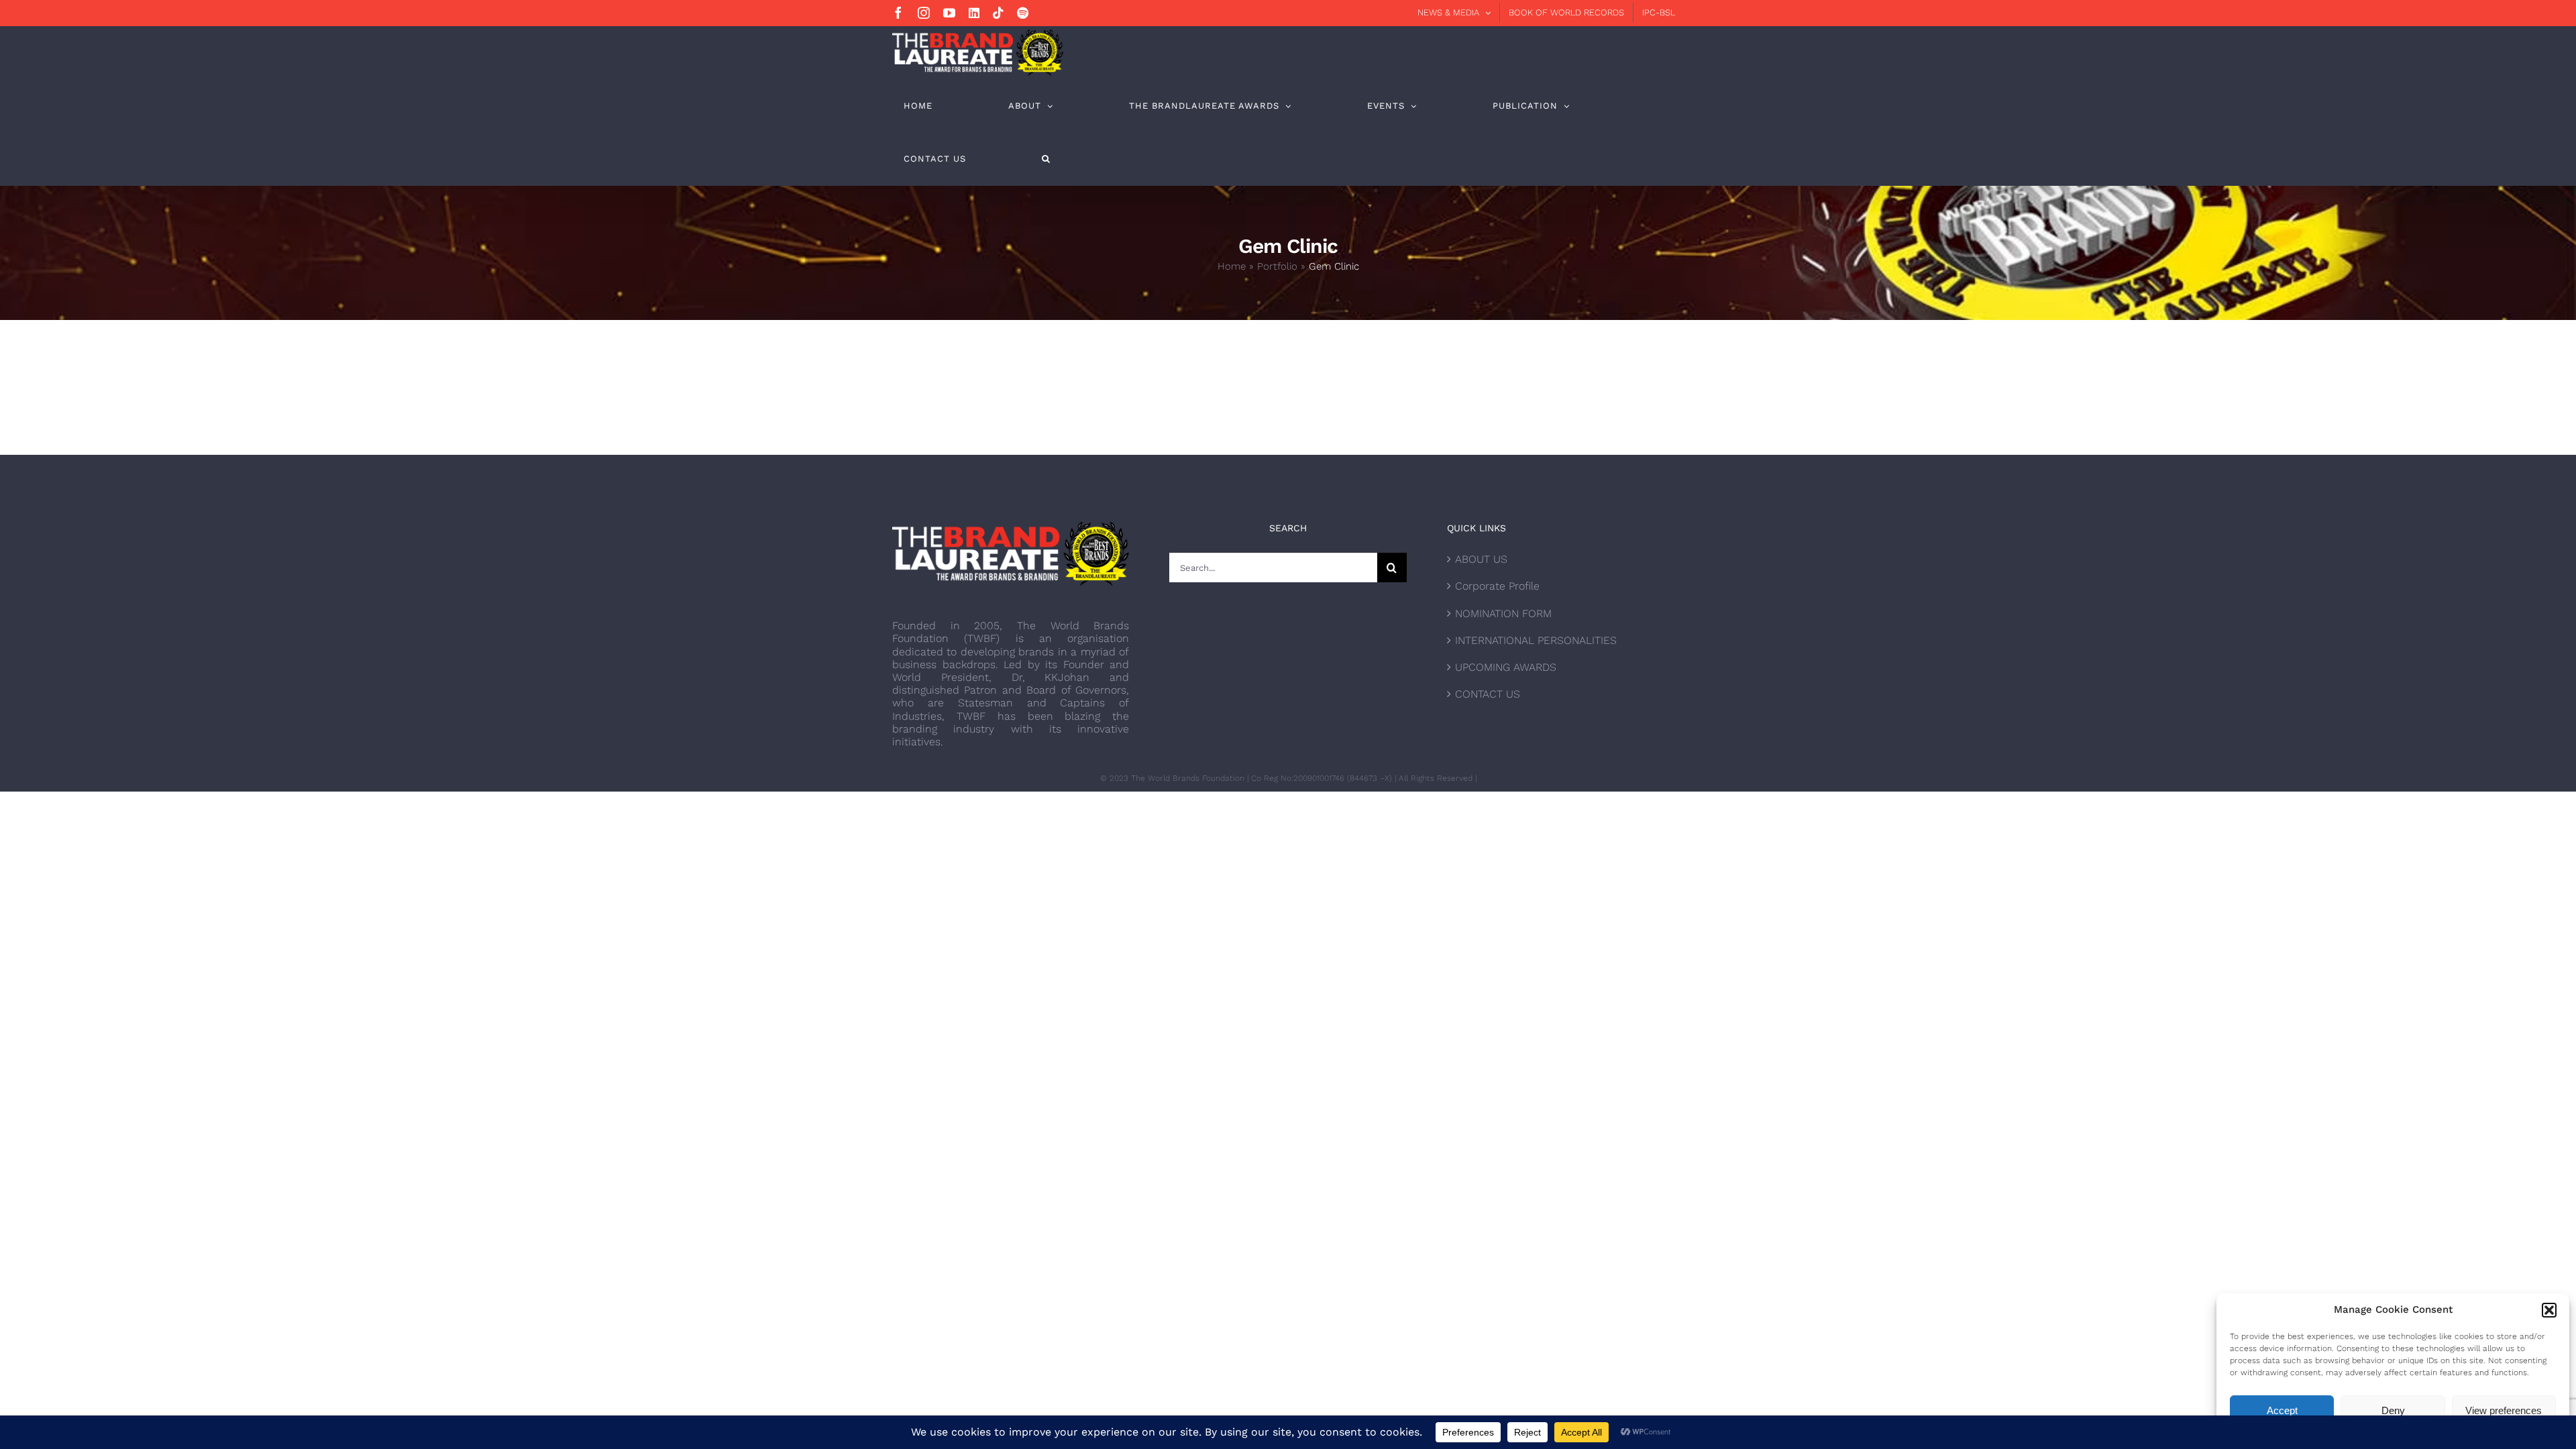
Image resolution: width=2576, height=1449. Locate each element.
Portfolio (1277, 266)
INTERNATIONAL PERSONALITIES (1536, 640)
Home (1232, 266)
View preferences (2504, 1410)
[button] (2549, 1310)
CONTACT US (1488, 694)
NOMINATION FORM (1503, 613)
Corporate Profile (1497, 586)
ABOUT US (1481, 559)
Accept (2282, 1410)
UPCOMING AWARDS (1506, 667)
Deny (2393, 1410)
